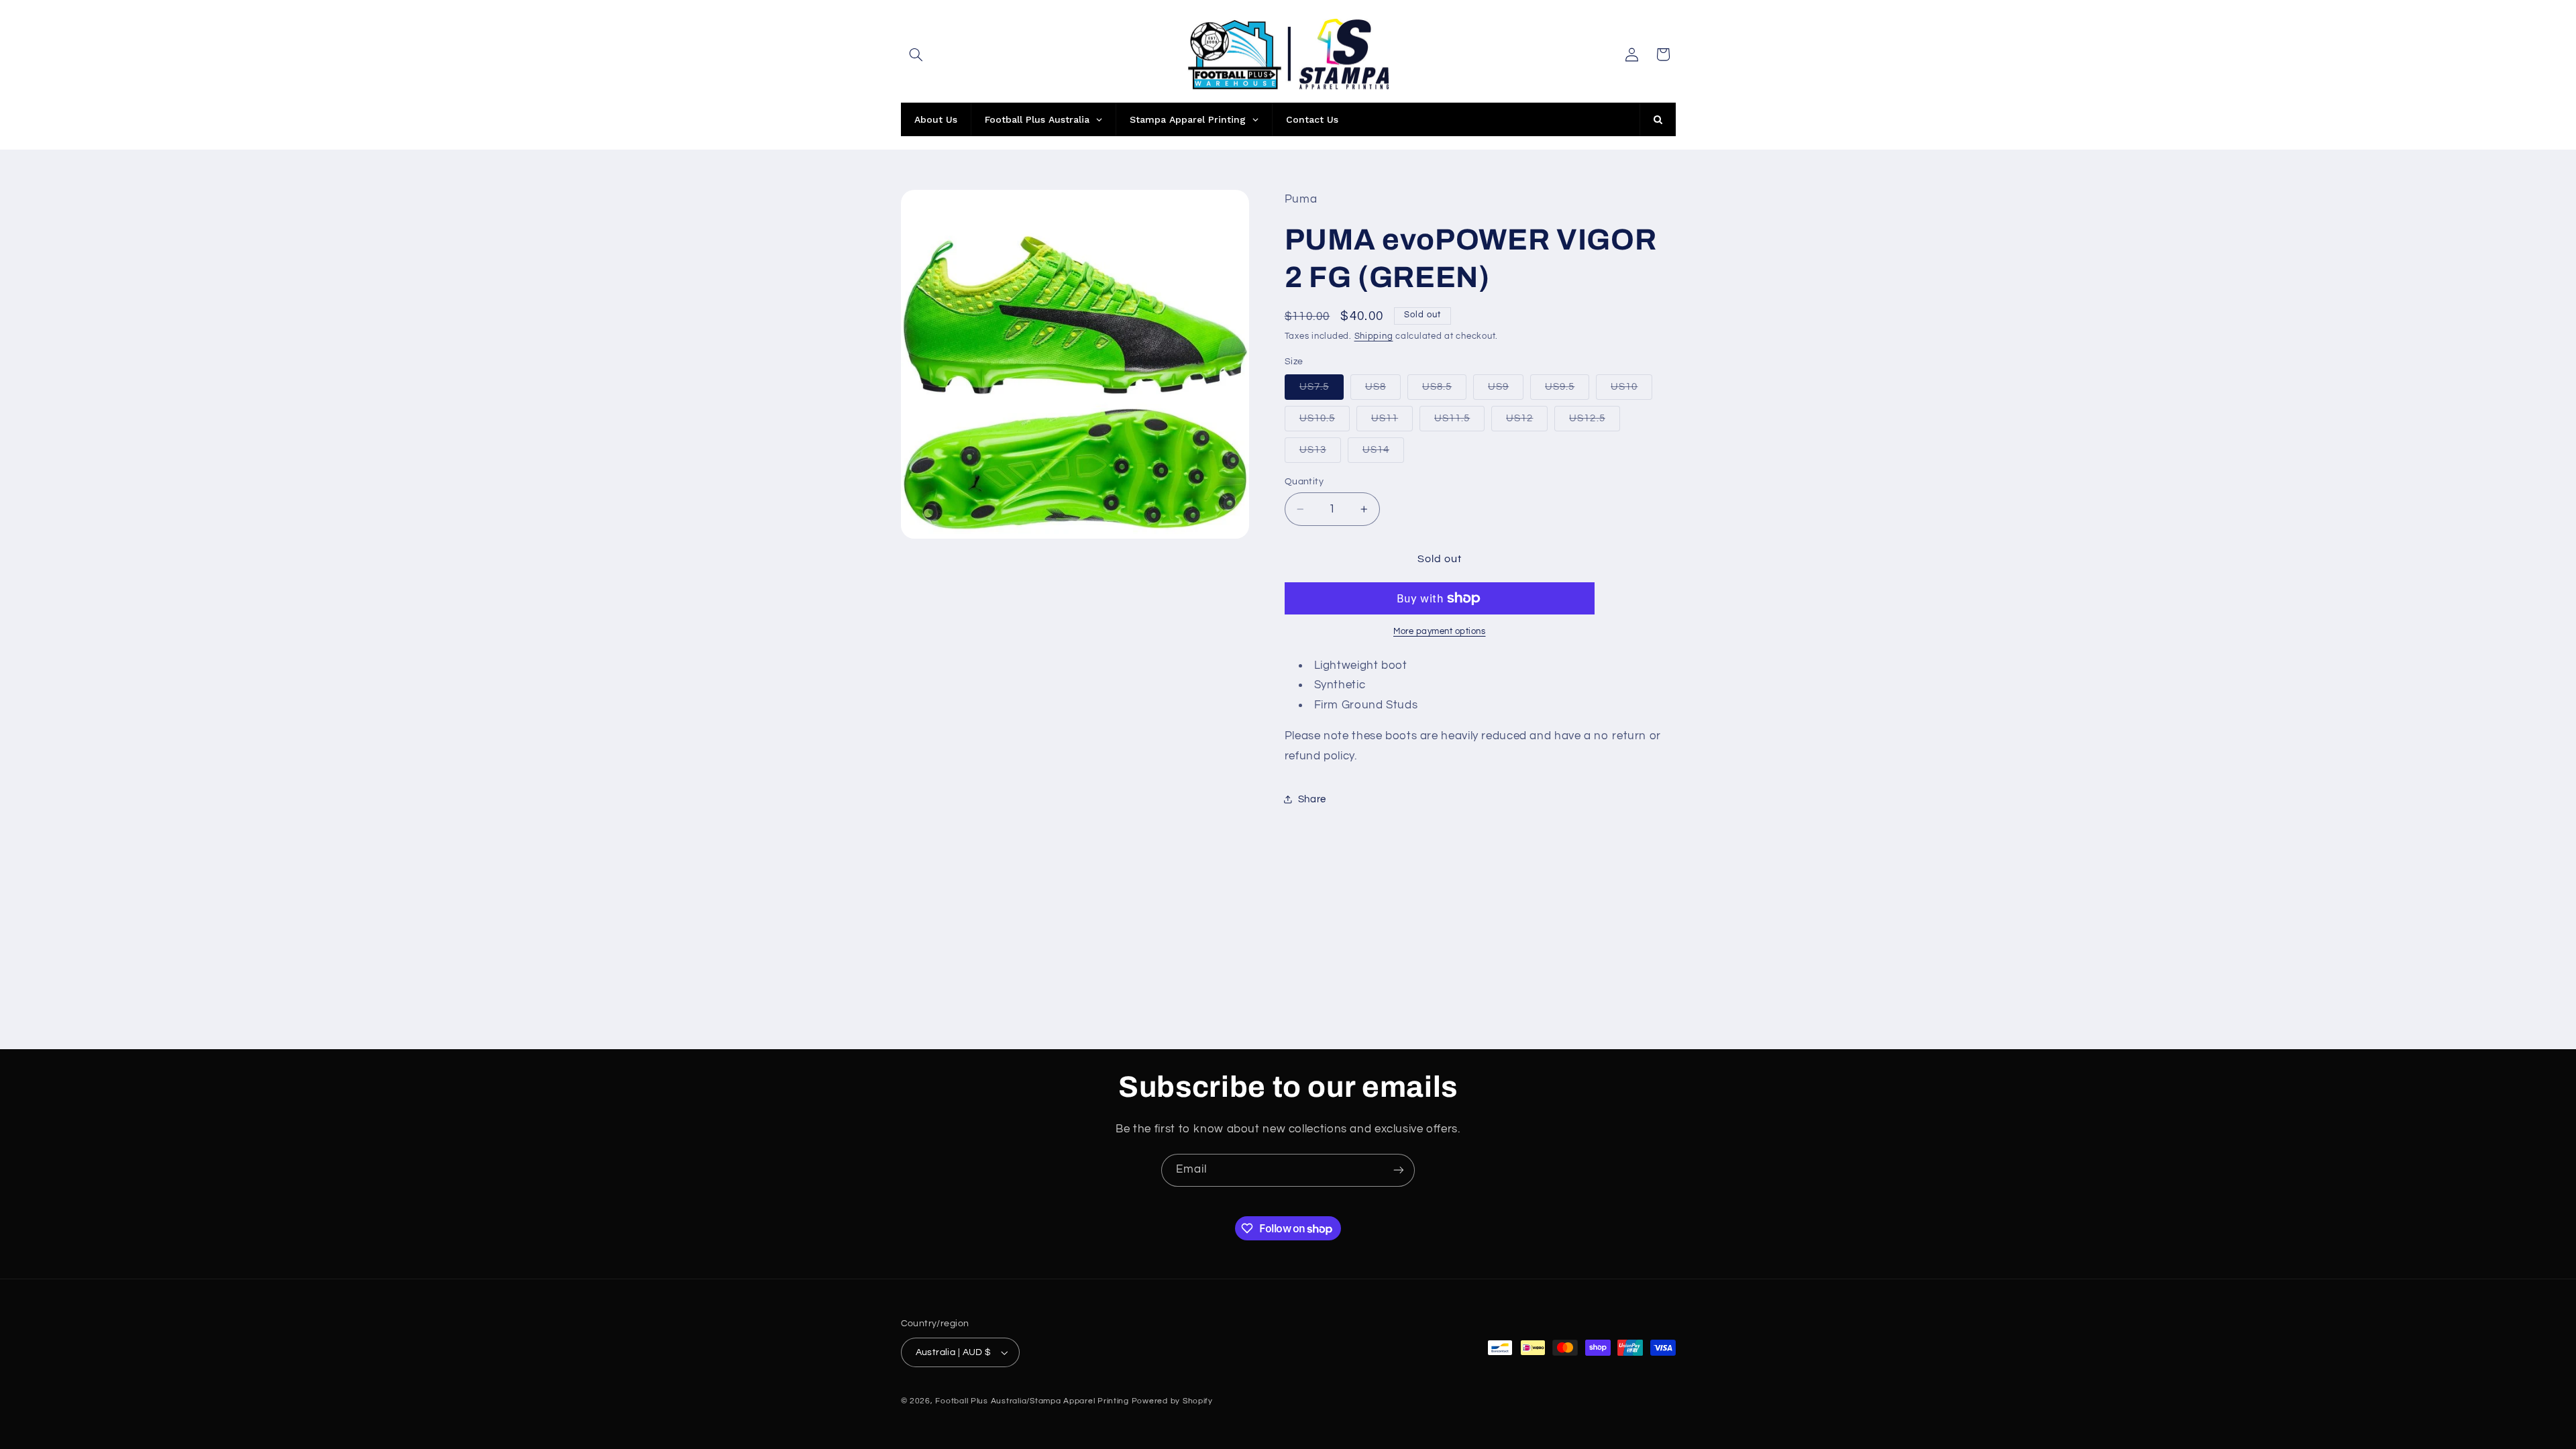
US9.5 (1567, 390)
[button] (916, 54)
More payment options (1440, 632)
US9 (1506, 390)
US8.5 (1444, 390)
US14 (1383, 453)
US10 (1631, 390)
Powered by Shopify (1172, 1401)
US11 (1392, 422)
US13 (1320, 453)
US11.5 (1459, 422)
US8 (1383, 390)
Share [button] (1312, 799)
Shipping (1374, 336)
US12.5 (1594, 422)
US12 (1527, 422)
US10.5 (1325, 422)
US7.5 (1322, 390)
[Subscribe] (1399, 1170)
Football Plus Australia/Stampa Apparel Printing (1032, 1401)
